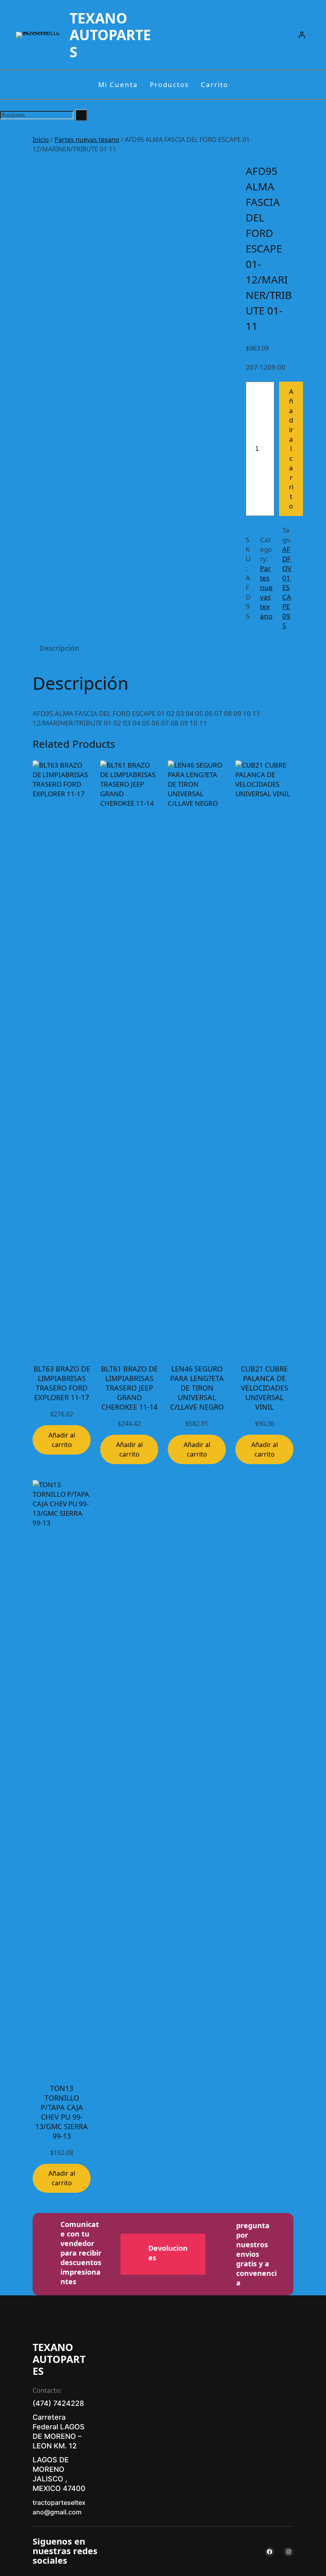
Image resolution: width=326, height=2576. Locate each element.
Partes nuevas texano (87, 140)
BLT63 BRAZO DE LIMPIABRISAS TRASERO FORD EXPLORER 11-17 (62, 1383)
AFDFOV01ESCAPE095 (287, 587)
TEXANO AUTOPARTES (110, 35)
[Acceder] (302, 35)
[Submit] (81, 115)
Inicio (41, 140)
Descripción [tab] (59, 648)
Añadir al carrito (291, 449)
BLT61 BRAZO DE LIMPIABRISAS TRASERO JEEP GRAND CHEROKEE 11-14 (129, 1388)
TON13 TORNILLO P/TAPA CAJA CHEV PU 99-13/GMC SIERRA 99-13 (62, 2112)
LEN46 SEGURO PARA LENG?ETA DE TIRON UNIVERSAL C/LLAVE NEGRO (197, 1388)
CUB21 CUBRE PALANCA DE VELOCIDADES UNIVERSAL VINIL (265, 1388)
